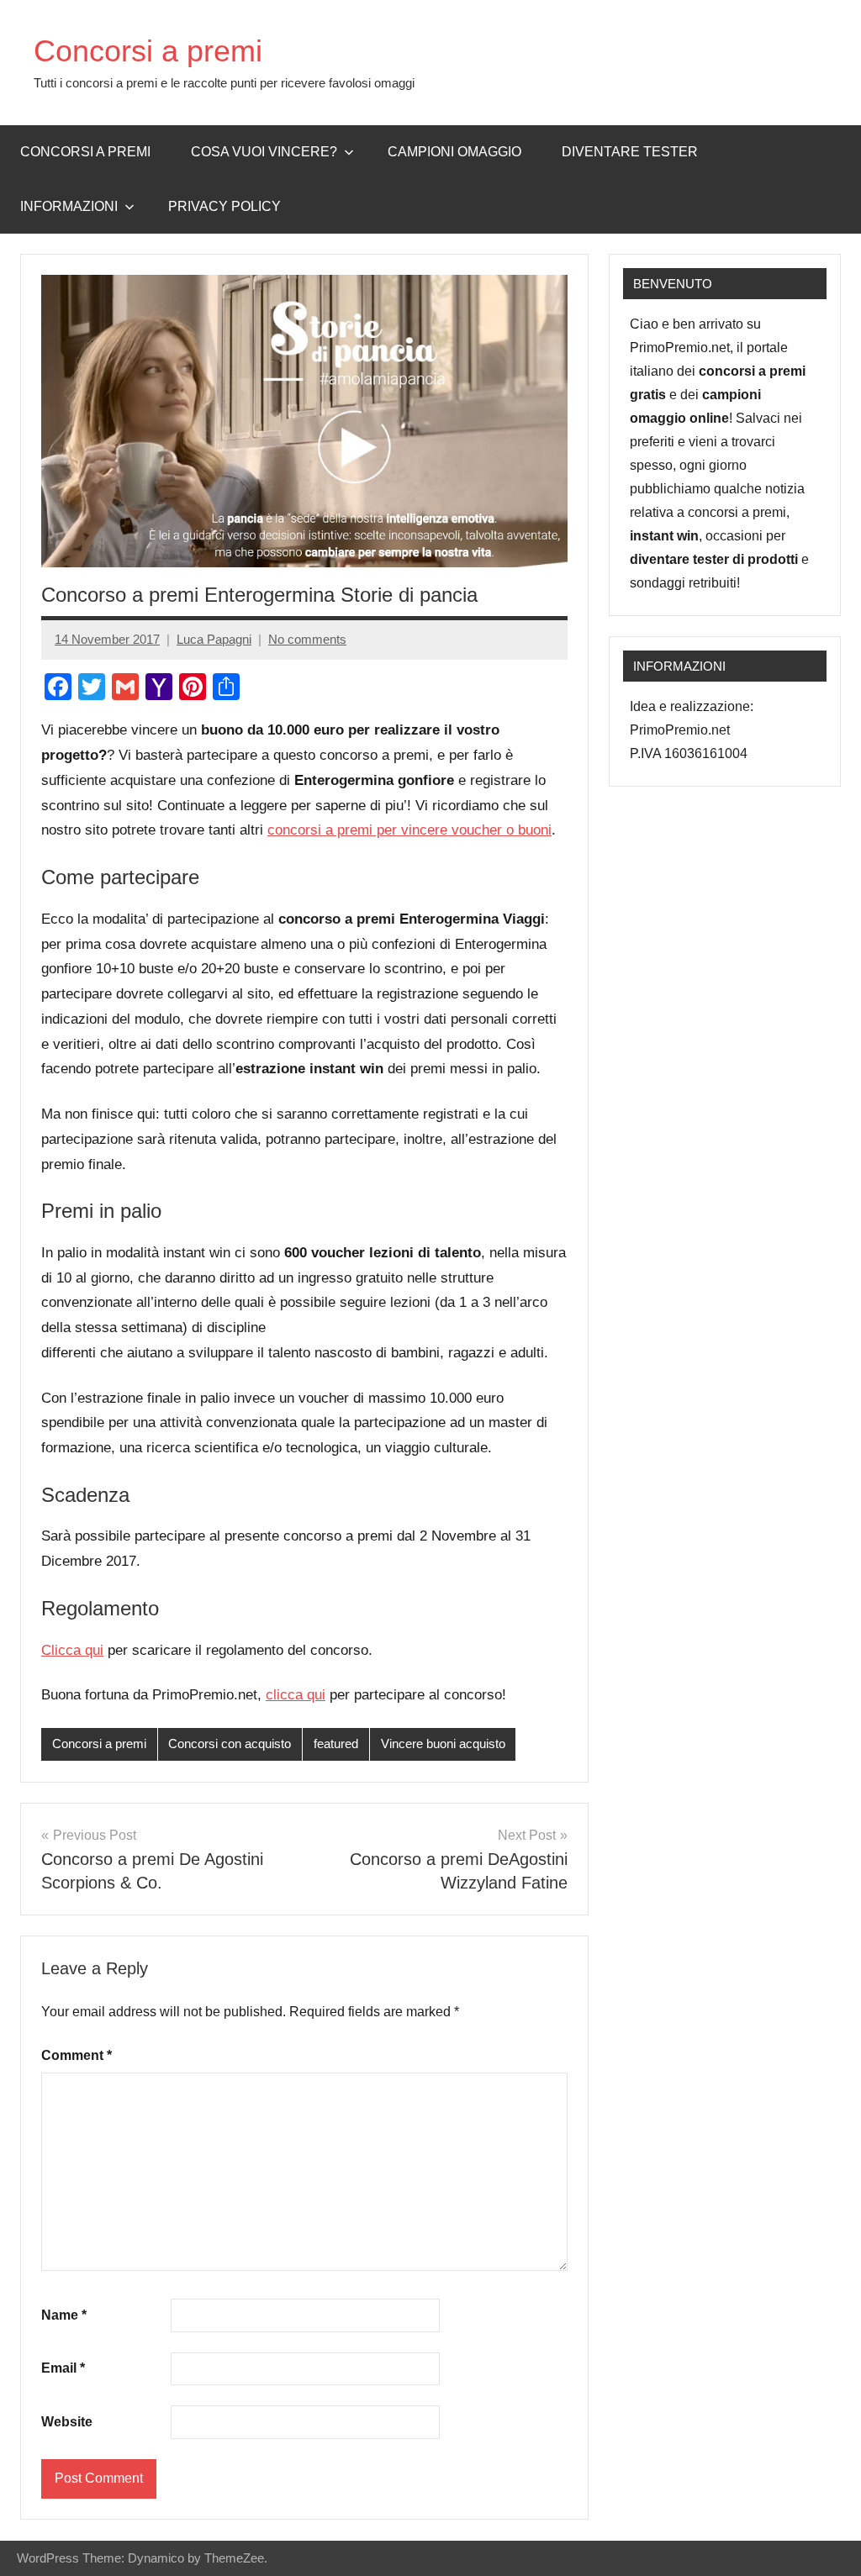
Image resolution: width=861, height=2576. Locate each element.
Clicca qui (72, 1650)
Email (63, 2368)
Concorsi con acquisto (230, 1744)
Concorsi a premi (148, 51)
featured (336, 1744)
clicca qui (296, 1695)
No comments (307, 639)
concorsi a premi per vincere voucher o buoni (409, 830)
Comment (77, 2055)
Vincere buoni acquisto (443, 1744)
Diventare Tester (630, 152)
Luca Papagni (214, 639)
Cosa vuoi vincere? (264, 152)
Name (64, 2315)
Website (67, 2422)
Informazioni (69, 206)
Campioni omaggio (454, 152)
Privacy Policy (224, 206)
